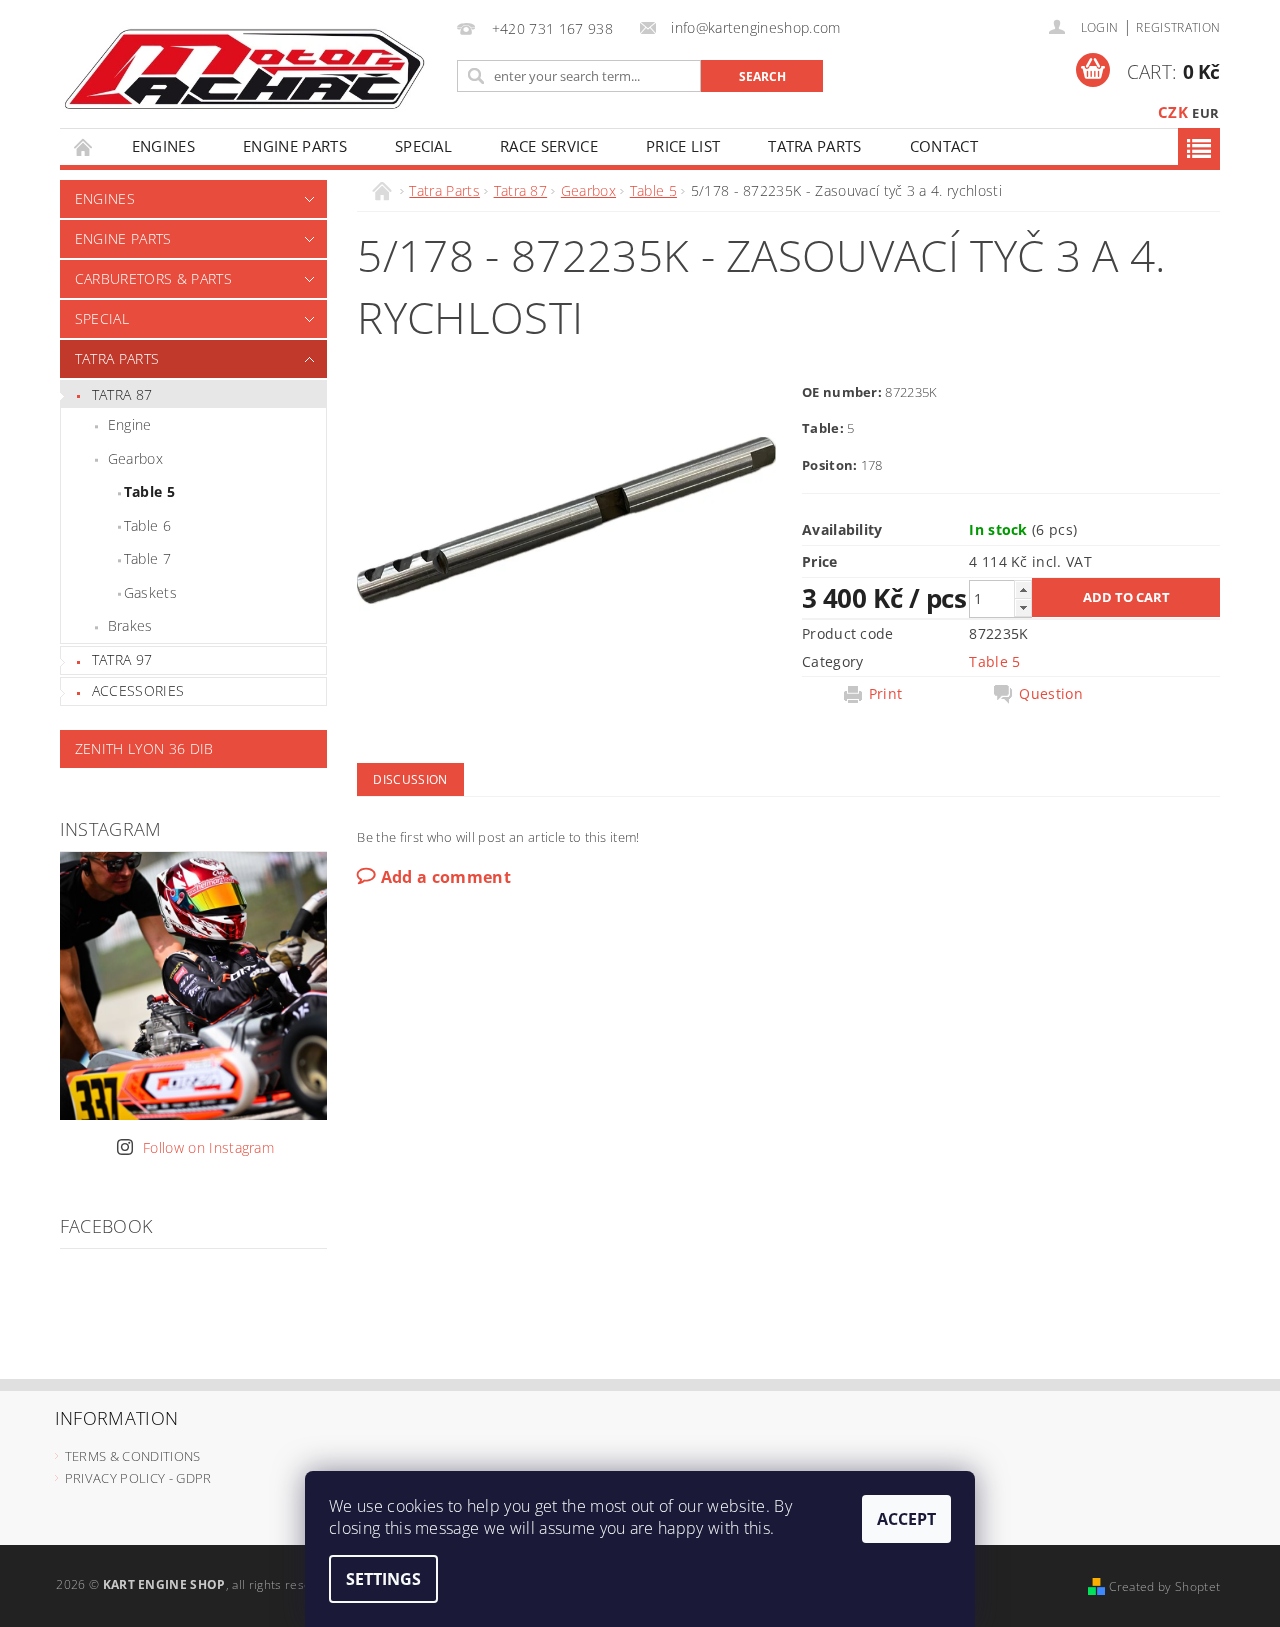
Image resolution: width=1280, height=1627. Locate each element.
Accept (906, 1519)
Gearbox (135, 458)
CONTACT (944, 146)
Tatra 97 (122, 659)
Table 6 (147, 525)
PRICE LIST (683, 146)
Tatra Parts (815, 146)
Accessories (138, 690)
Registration (1178, 27)
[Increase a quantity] (1023, 589)
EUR (1205, 113)
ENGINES (163, 146)
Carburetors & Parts (153, 278)
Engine (130, 424)
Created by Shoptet (1164, 1586)
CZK (1173, 112)
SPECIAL (423, 146)
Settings (383, 1579)
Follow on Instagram (208, 1147)
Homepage (84, 146)
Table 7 (147, 558)
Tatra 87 (122, 394)
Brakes (130, 625)
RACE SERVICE (549, 146)
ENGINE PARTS (295, 146)
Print (886, 694)
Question (1051, 694)
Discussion (410, 779)
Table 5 (149, 491)
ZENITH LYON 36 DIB (144, 748)
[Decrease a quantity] (1023, 607)
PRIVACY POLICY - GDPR (138, 1478)
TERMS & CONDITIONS (133, 1456)
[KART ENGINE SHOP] (244, 68)
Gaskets (150, 592)
